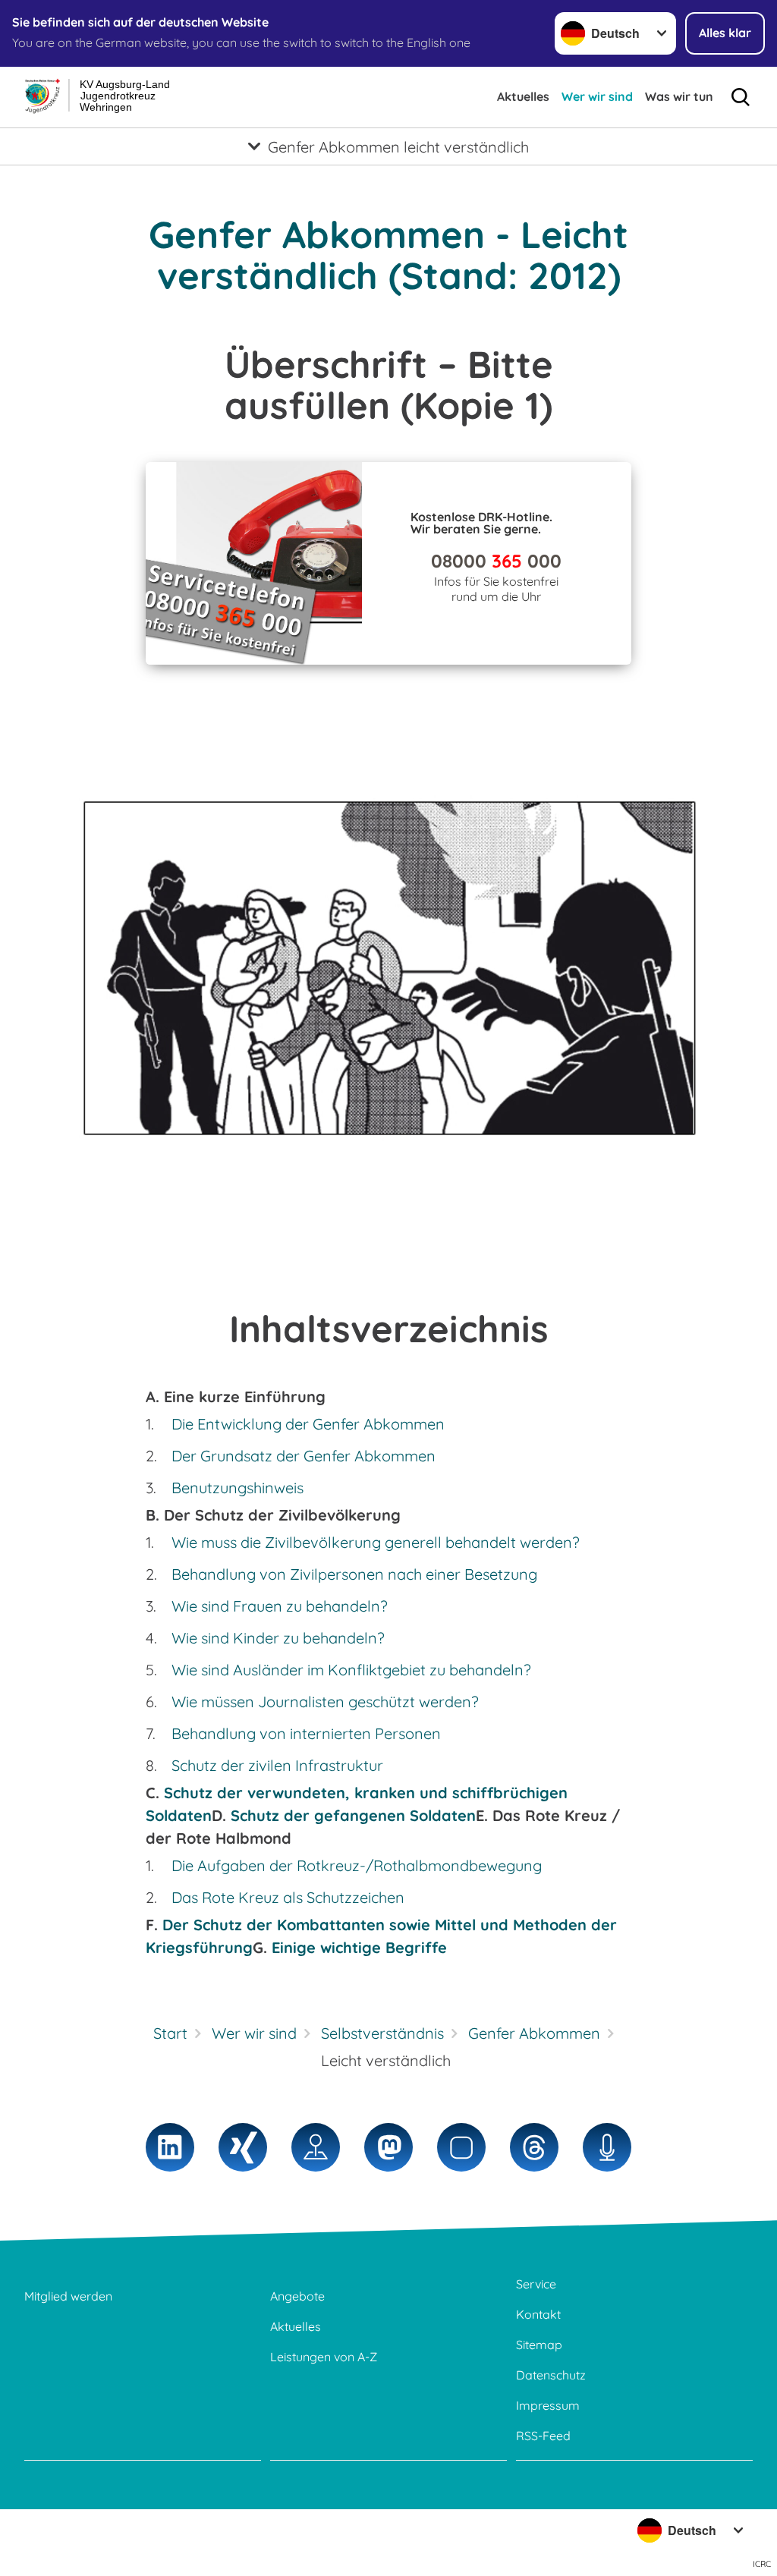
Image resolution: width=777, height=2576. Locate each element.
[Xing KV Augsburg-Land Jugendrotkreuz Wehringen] (243, 2147)
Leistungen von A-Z (324, 2357)
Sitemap (539, 2345)
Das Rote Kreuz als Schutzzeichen (288, 1897)
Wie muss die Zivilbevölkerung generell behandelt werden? (376, 1542)
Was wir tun (679, 96)
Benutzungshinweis (238, 1488)
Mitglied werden (68, 2296)
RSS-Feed (543, 2436)
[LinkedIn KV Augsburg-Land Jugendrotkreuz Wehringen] (170, 2147)
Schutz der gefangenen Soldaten (353, 1815)
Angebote (297, 2296)
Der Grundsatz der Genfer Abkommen (304, 1456)
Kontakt (538, 2314)
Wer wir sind (597, 96)
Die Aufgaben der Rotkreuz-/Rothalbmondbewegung (357, 1865)
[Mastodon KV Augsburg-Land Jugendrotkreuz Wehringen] (388, 2147)
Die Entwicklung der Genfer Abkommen (308, 1424)
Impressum (548, 2405)
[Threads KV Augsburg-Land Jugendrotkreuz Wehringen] (534, 2147)
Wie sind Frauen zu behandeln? (280, 1606)
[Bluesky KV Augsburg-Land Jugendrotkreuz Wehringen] (461, 2147)
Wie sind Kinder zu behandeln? (278, 1638)
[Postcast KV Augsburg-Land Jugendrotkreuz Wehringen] (607, 2147)
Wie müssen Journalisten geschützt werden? (325, 1702)
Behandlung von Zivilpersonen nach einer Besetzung (354, 1574)
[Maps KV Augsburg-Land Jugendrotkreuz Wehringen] (316, 2147)
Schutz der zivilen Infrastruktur (277, 1765)
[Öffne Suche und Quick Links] (741, 97)
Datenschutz (551, 2375)
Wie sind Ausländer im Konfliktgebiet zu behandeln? (351, 1670)
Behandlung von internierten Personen (306, 1733)
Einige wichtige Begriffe (359, 1947)
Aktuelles (523, 96)
